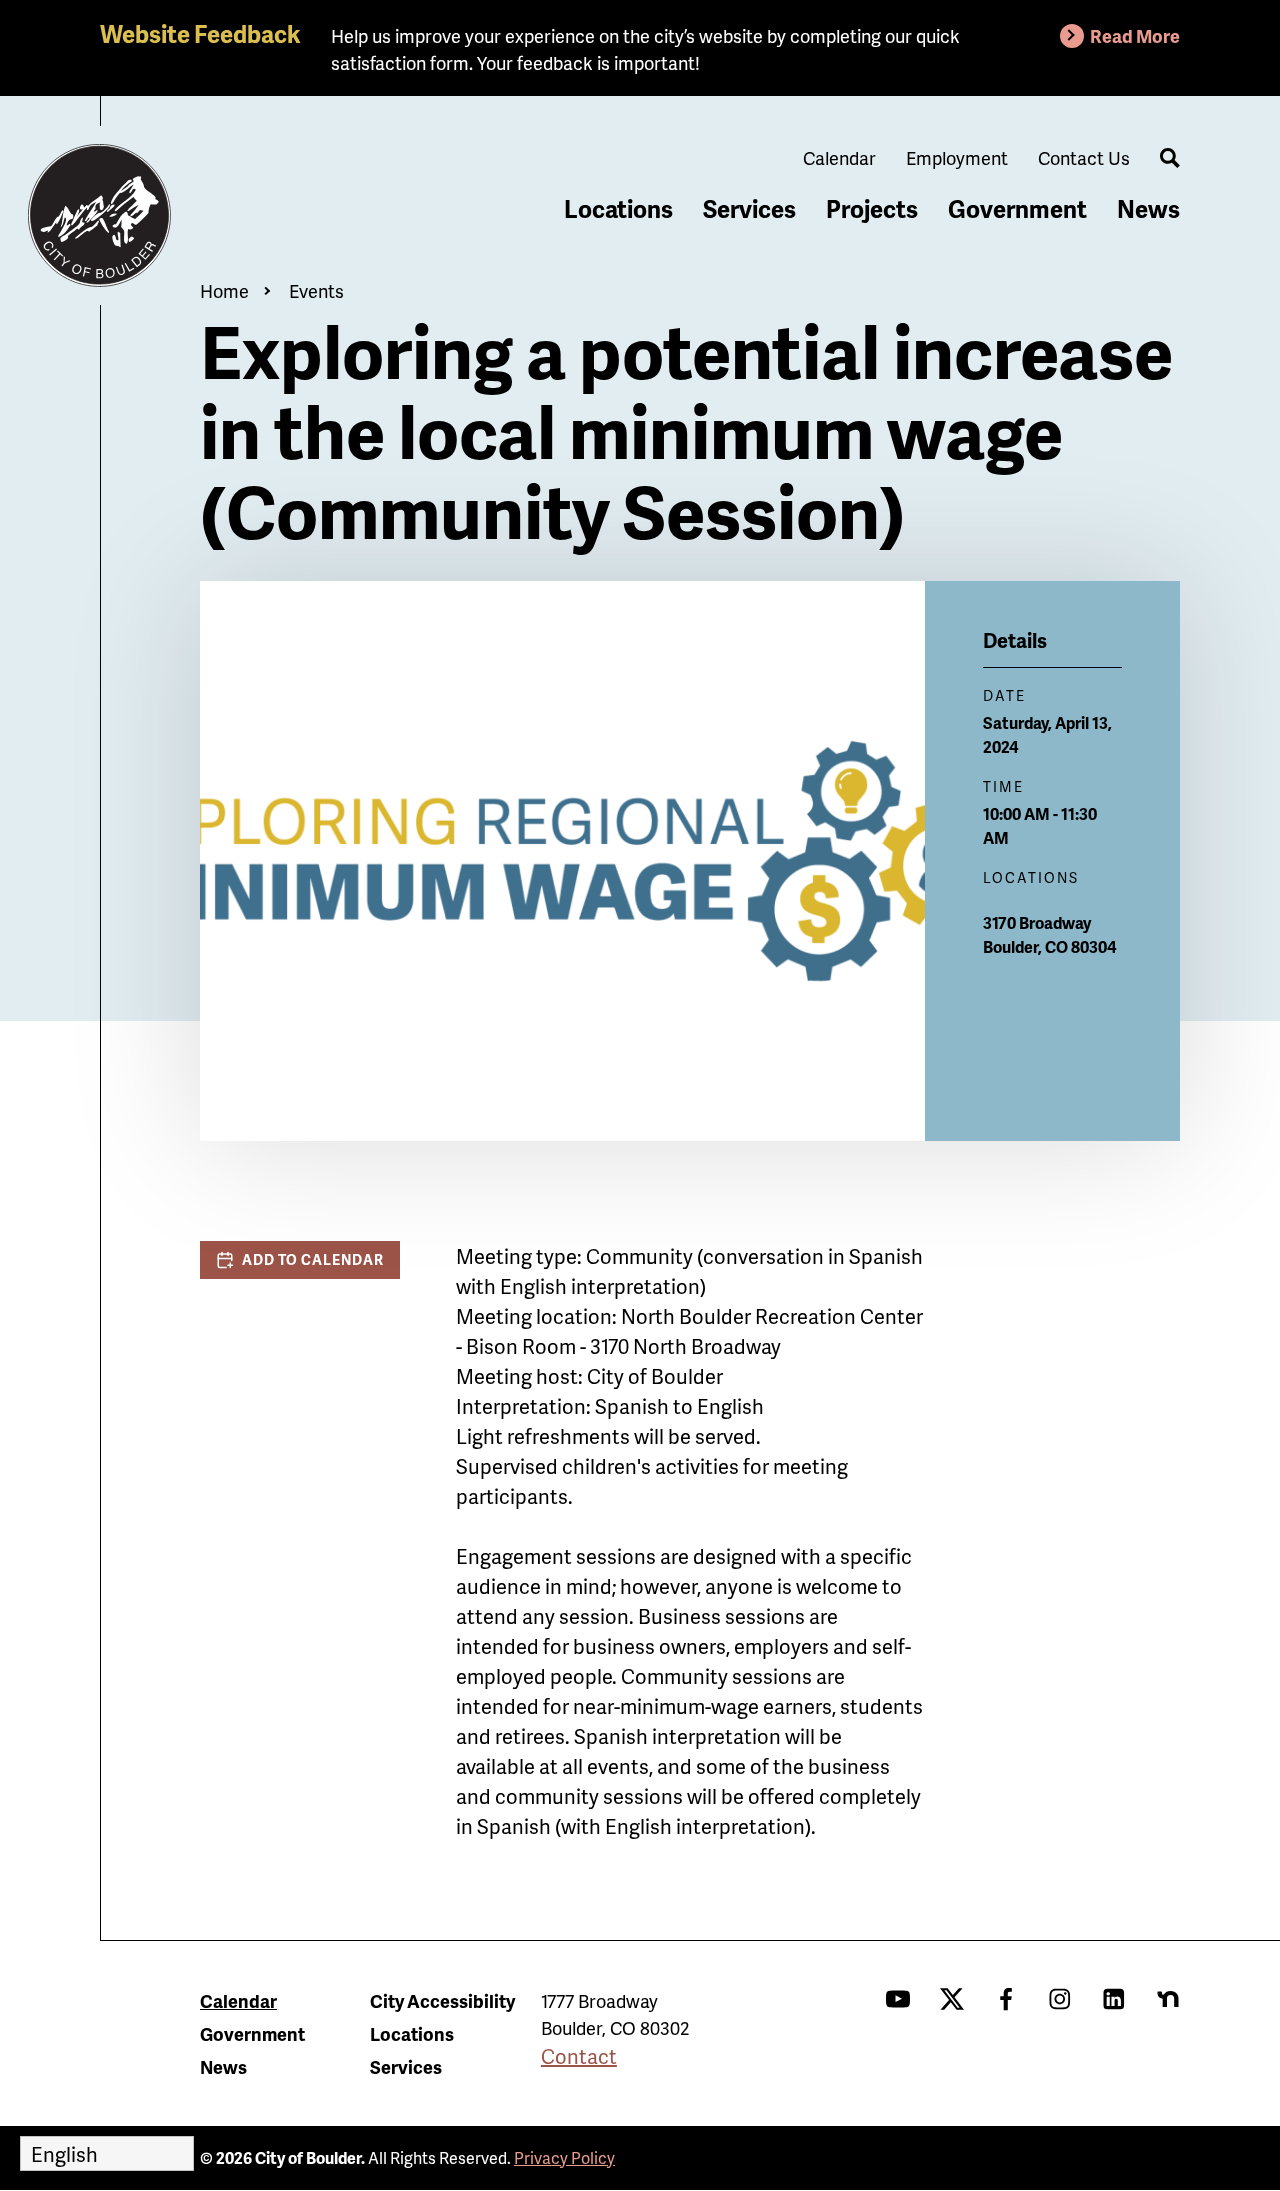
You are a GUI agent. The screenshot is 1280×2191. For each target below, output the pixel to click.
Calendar (839, 157)
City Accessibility (442, 2000)
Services (749, 208)
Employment (957, 157)
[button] (300, 1260)
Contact (579, 2056)
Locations (618, 208)
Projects (872, 208)
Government (1017, 208)
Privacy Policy (564, 2157)
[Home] (100, 216)
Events (316, 290)
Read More (1135, 35)
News (1148, 208)
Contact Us (1084, 157)
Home (224, 290)
